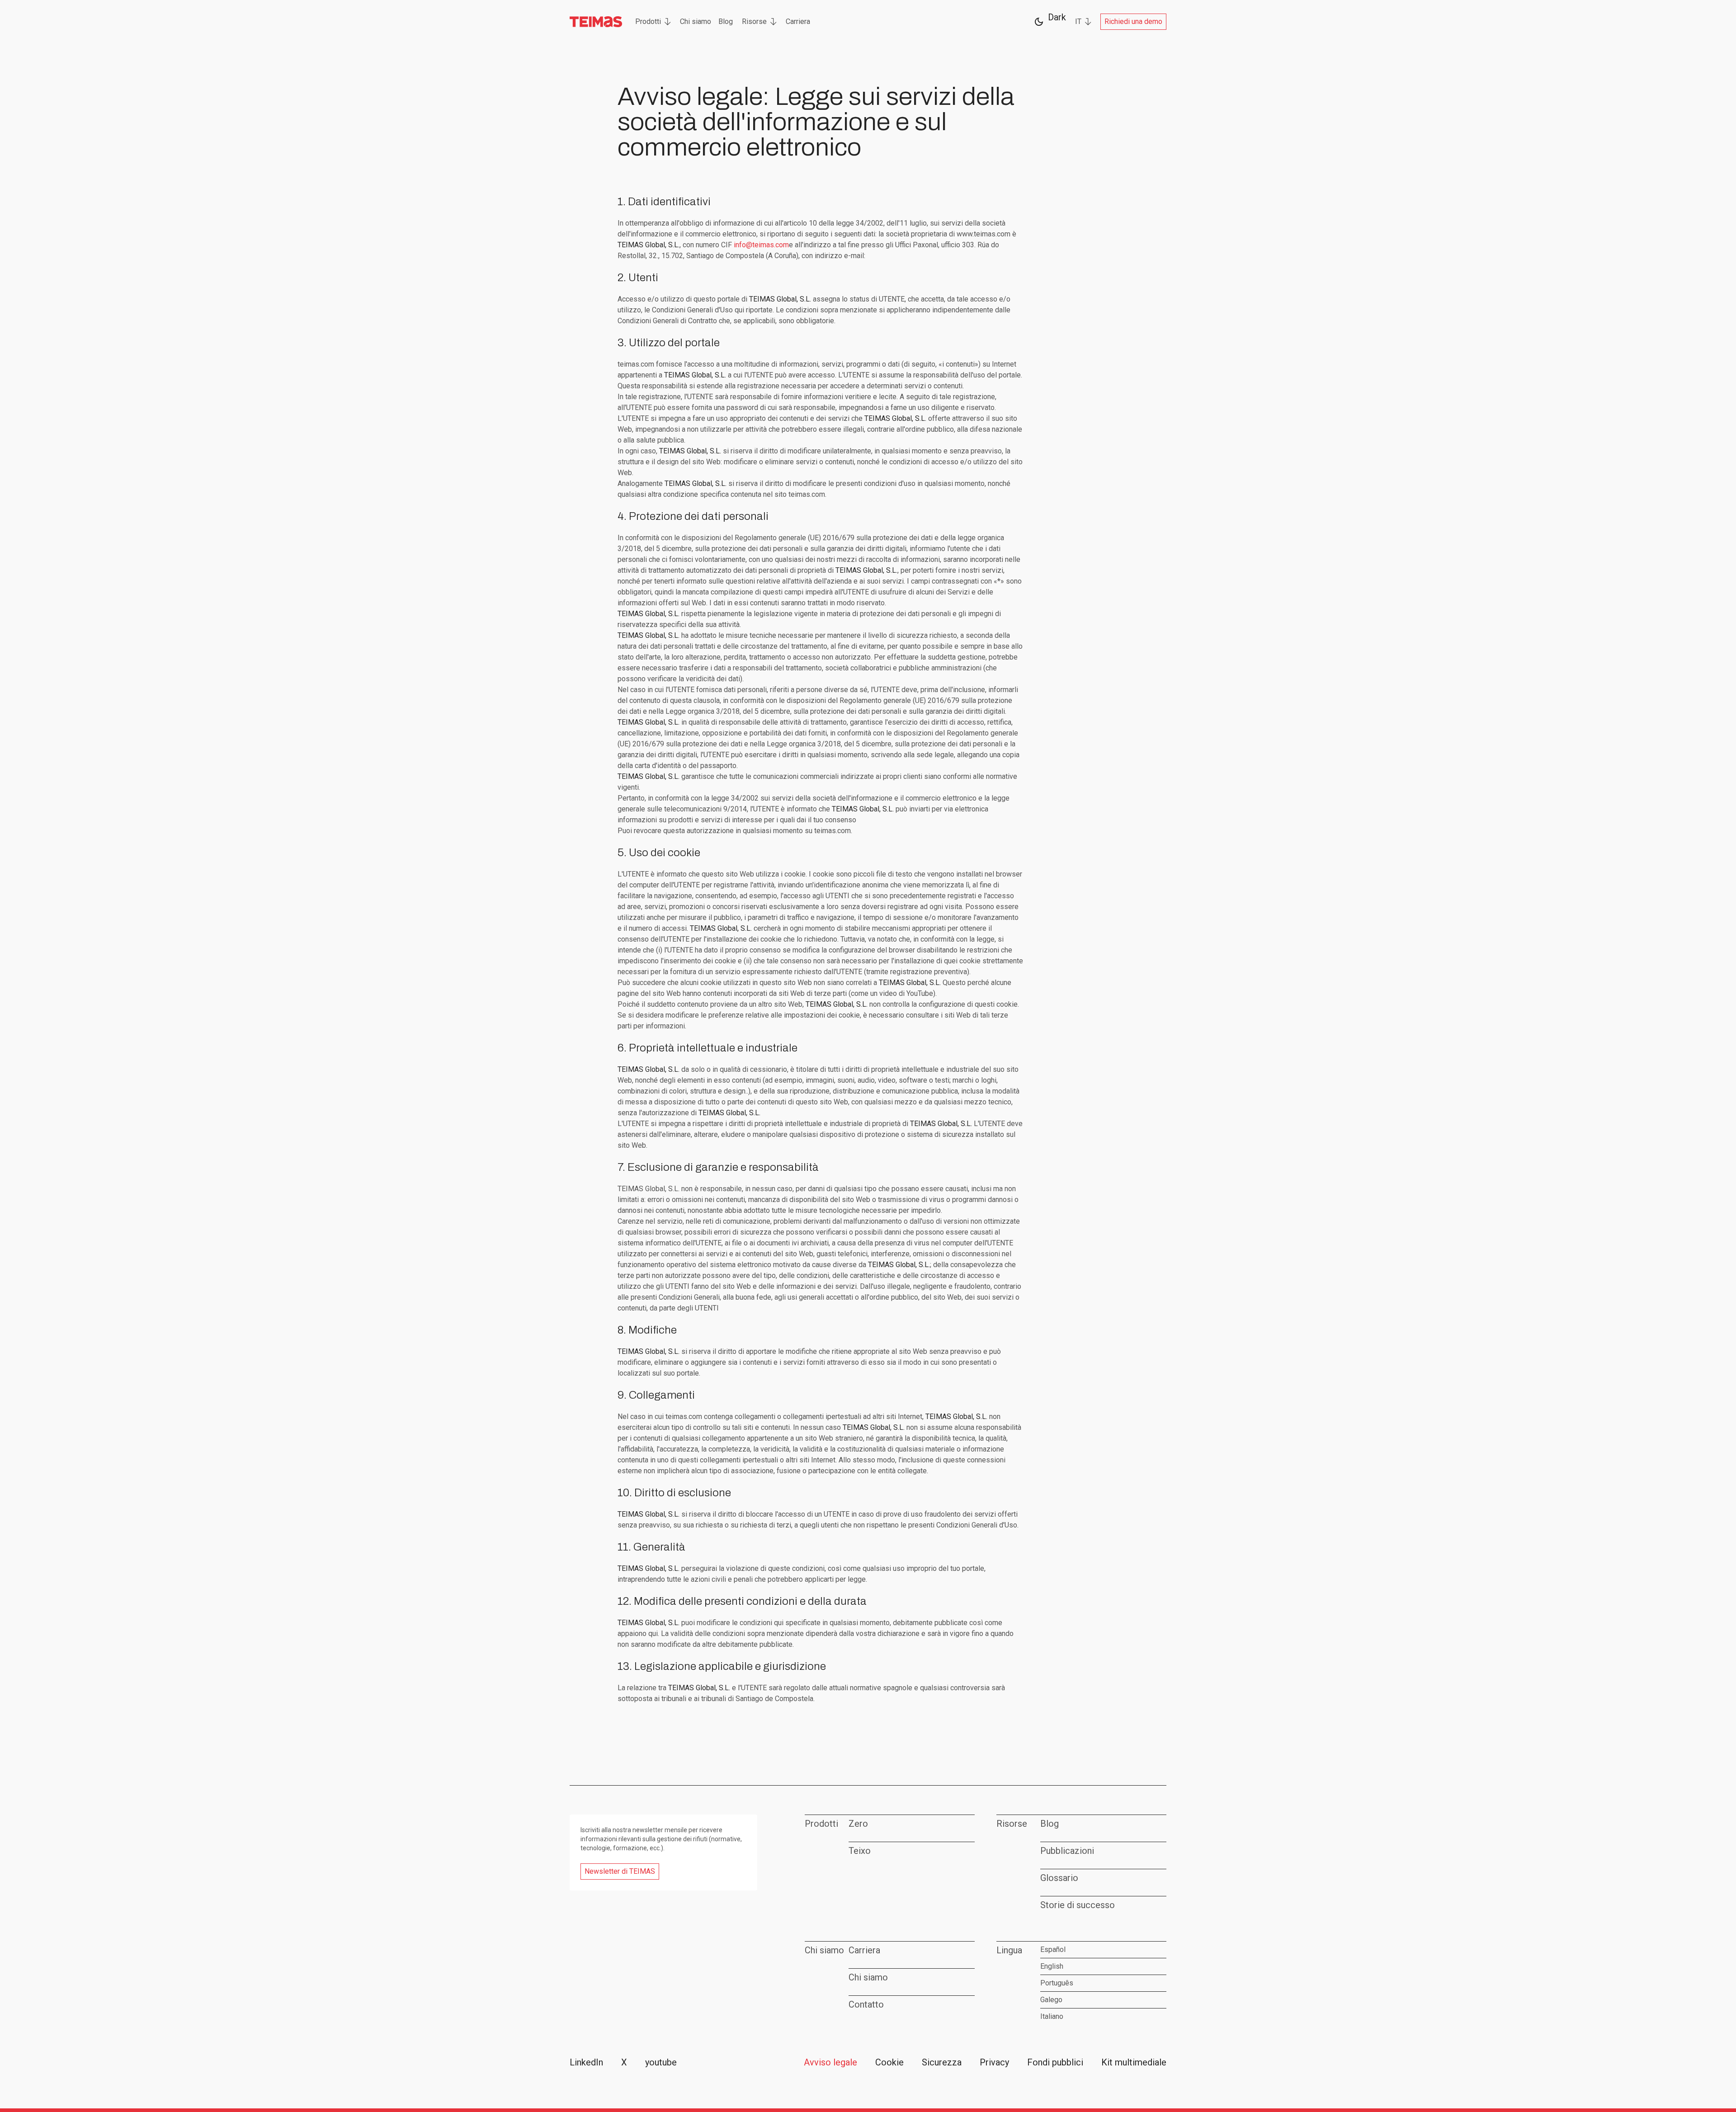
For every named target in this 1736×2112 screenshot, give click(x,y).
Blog (726, 21)
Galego (1051, 2000)
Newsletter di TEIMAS (620, 1871)
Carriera (798, 21)
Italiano (1052, 2016)
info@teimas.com (761, 245)
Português (1057, 1983)
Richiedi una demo (1133, 21)
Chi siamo (696, 21)
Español (1053, 1949)
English (1052, 1966)
